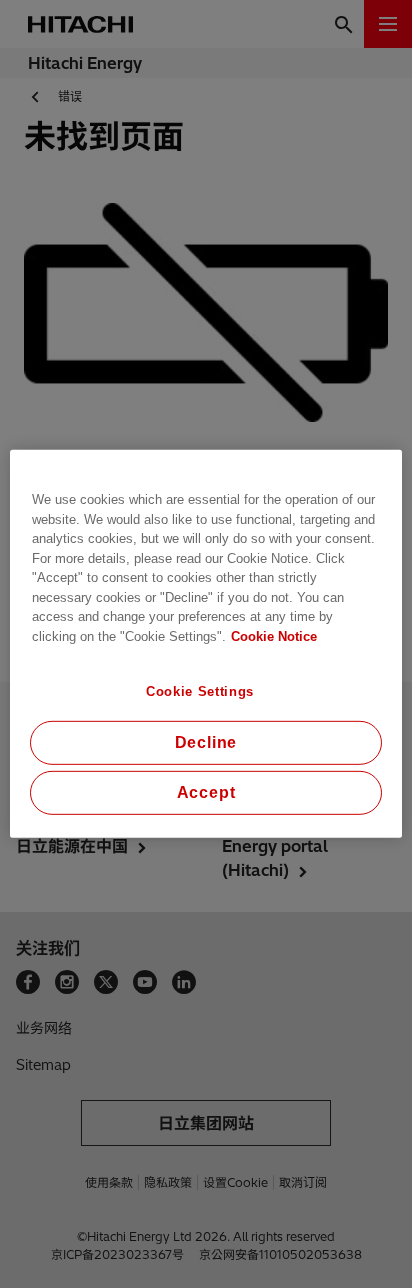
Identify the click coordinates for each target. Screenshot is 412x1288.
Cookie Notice (274, 635)
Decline (206, 742)
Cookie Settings (200, 691)
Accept (206, 792)
